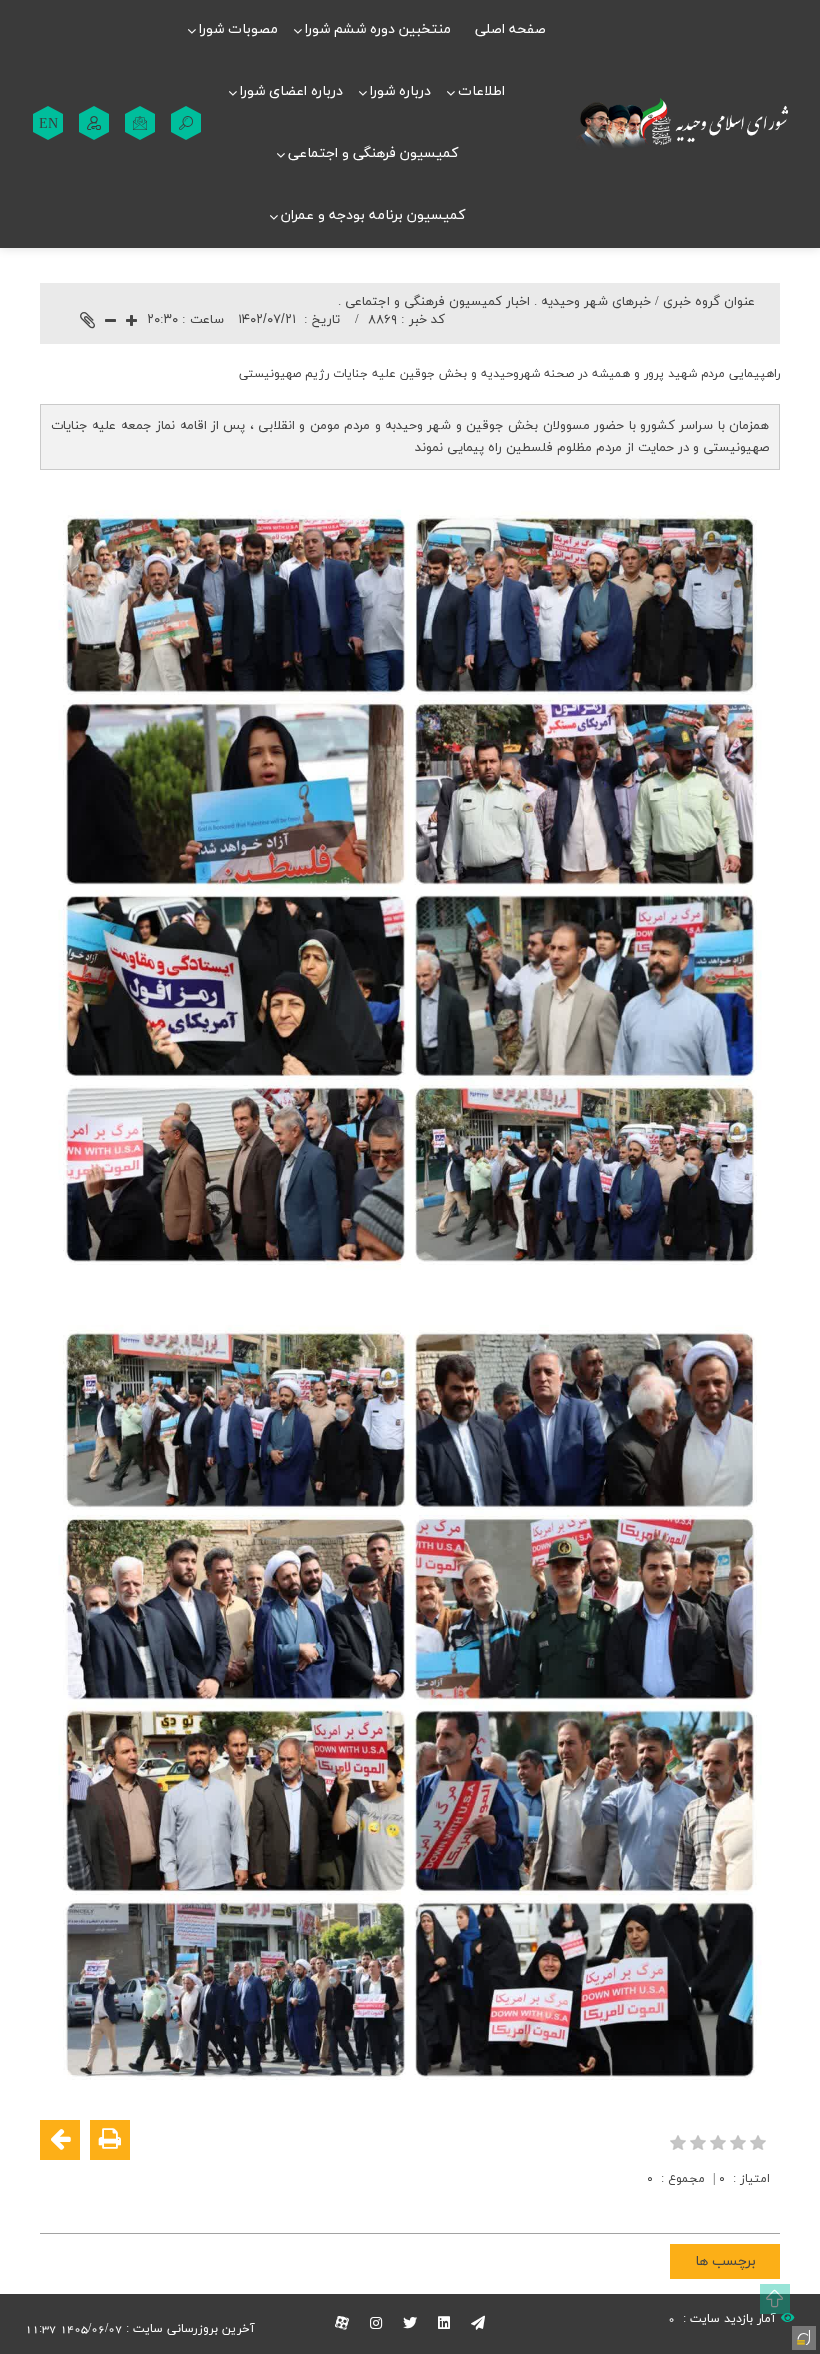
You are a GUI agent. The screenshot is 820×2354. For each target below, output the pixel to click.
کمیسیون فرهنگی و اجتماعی (373, 153)
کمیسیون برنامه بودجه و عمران (373, 215)
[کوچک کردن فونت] (110, 322)
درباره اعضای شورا (291, 91)
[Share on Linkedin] (702, 2205)
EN (48, 123)
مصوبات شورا (238, 29)
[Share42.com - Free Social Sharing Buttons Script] (642, 2205)
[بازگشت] (60, 2140)
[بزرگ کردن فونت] (131, 322)
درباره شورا (400, 91)
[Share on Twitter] (672, 2205)
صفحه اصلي (510, 29)
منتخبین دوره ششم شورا (378, 29)
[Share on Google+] (732, 2205)
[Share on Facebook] (762, 2205)
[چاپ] (110, 2140)
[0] (720, 2142)
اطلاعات (481, 91)
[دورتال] (802, 2336)
